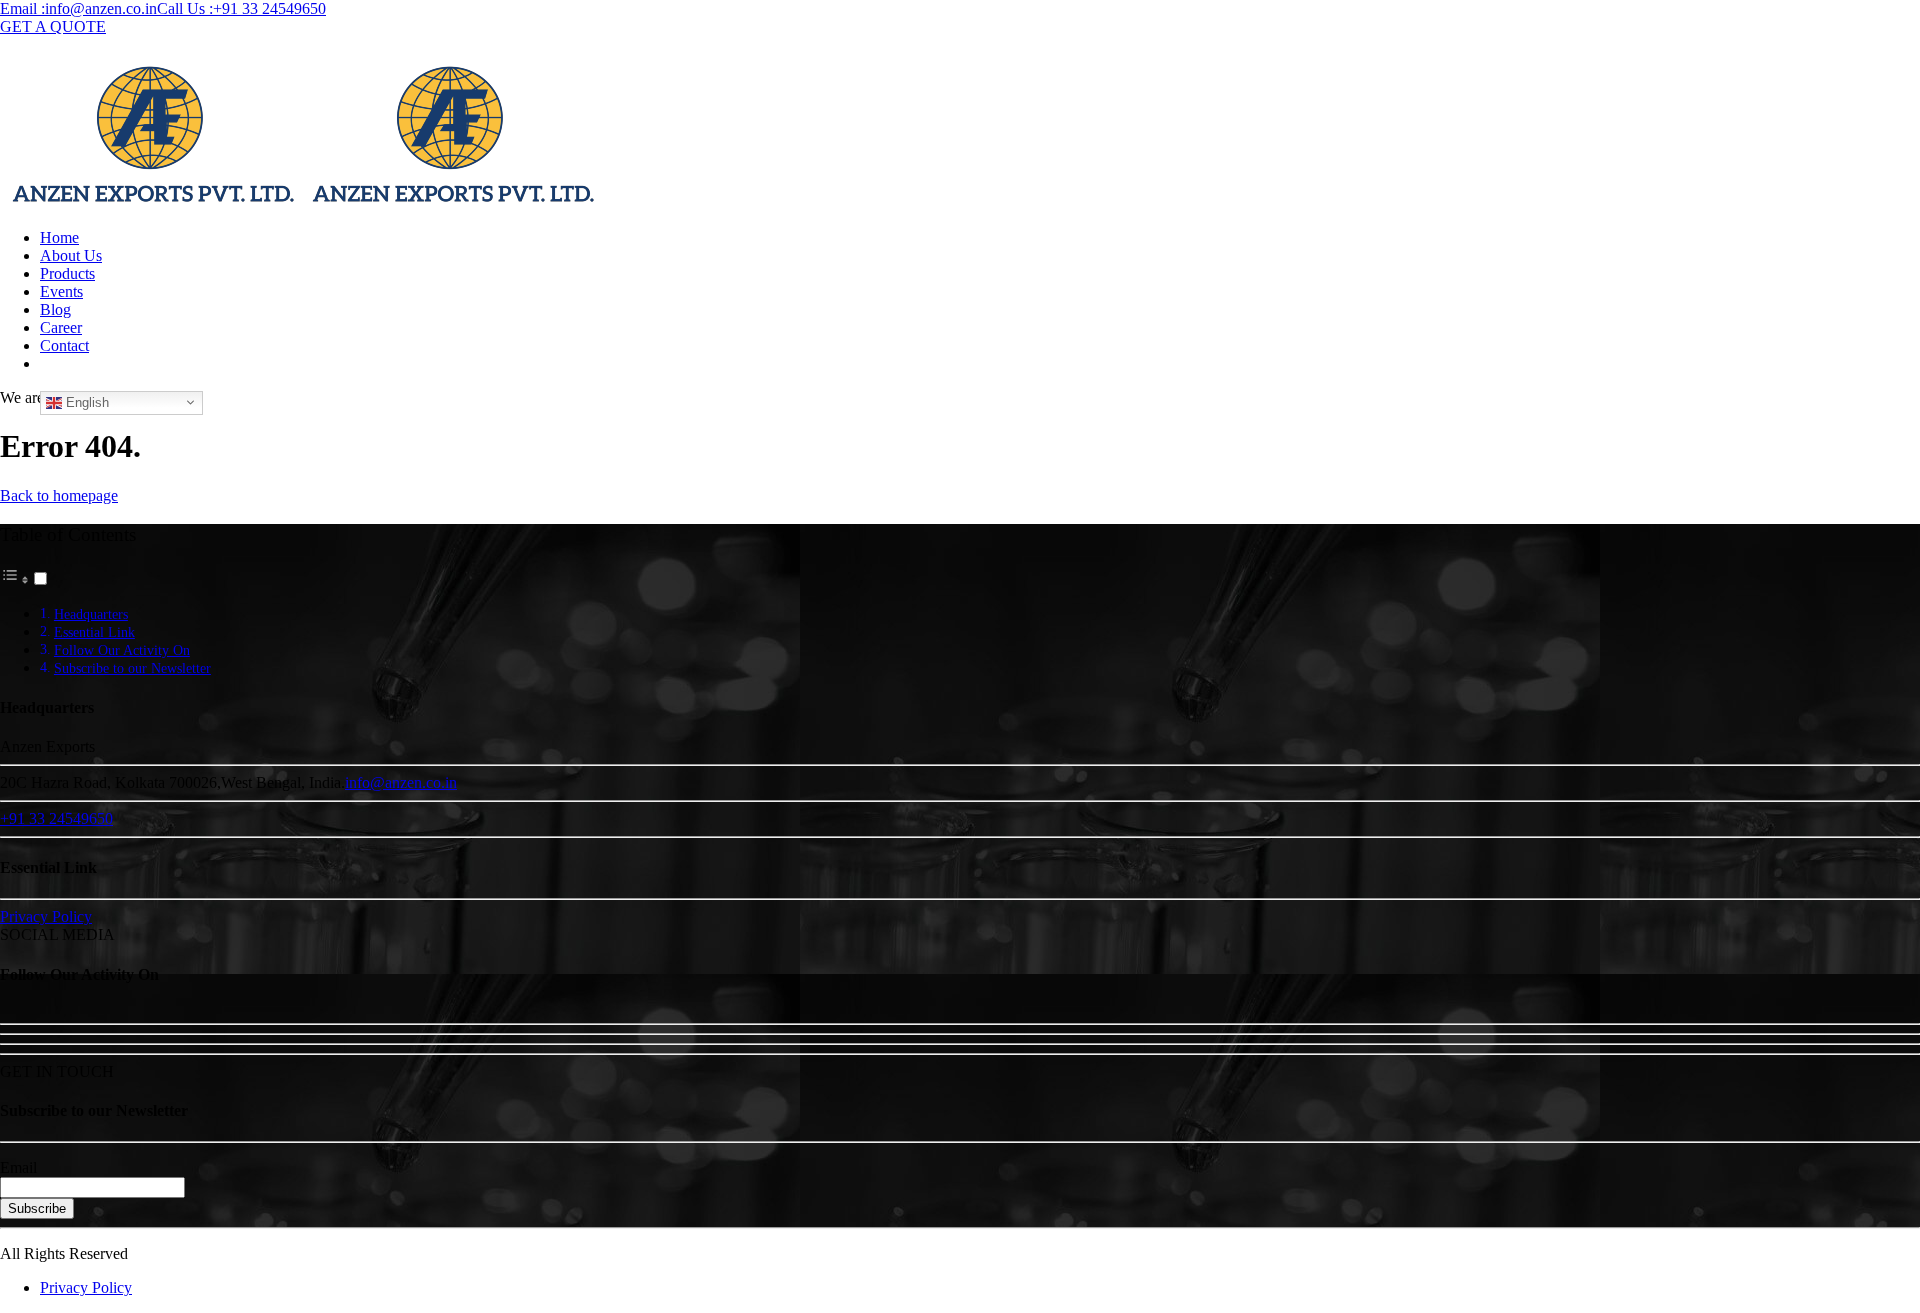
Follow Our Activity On (122, 650)
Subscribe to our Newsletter (132, 668)
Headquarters (91, 614)
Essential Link (94, 632)
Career (61, 327)
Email (18, 1167)
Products (67, 273)
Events (61, 291)
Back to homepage (59, 495)
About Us (71, 255)
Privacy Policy (86, 1287)
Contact (64, 345)
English (85, 401)
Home (59, 237)
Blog (55, 309)
